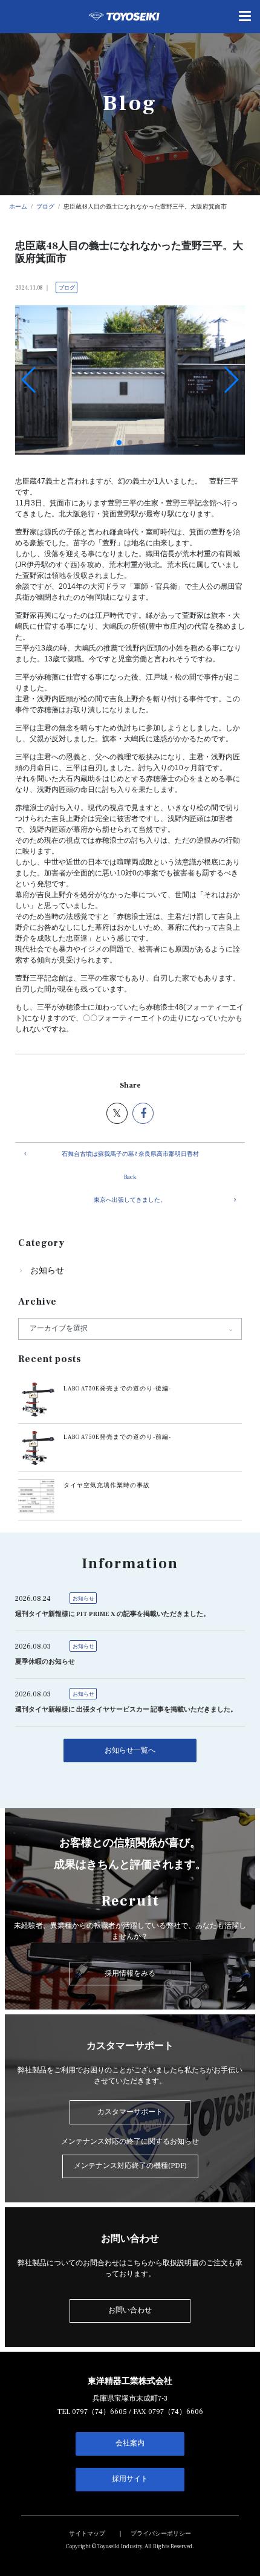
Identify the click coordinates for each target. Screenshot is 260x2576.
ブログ (67, 288)
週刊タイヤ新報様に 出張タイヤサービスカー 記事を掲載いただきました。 (126, 1710)
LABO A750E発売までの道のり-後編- (117, 1389)
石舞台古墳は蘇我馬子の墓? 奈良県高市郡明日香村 (130, 1154)
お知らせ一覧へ (130, 1750)
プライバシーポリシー (161, 2534)
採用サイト (130, 2479)
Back (130, 1177)
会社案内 (130, 2443)
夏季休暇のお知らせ (45, 1662)
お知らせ (47, 1271)
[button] (119, 443)
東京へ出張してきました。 (130, 1200)
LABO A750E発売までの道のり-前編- (117, 1437)
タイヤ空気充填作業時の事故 (107, 1485)
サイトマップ (87, 2534)
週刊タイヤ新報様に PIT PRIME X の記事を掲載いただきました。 (112, 1614)
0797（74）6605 (99, 2412)
